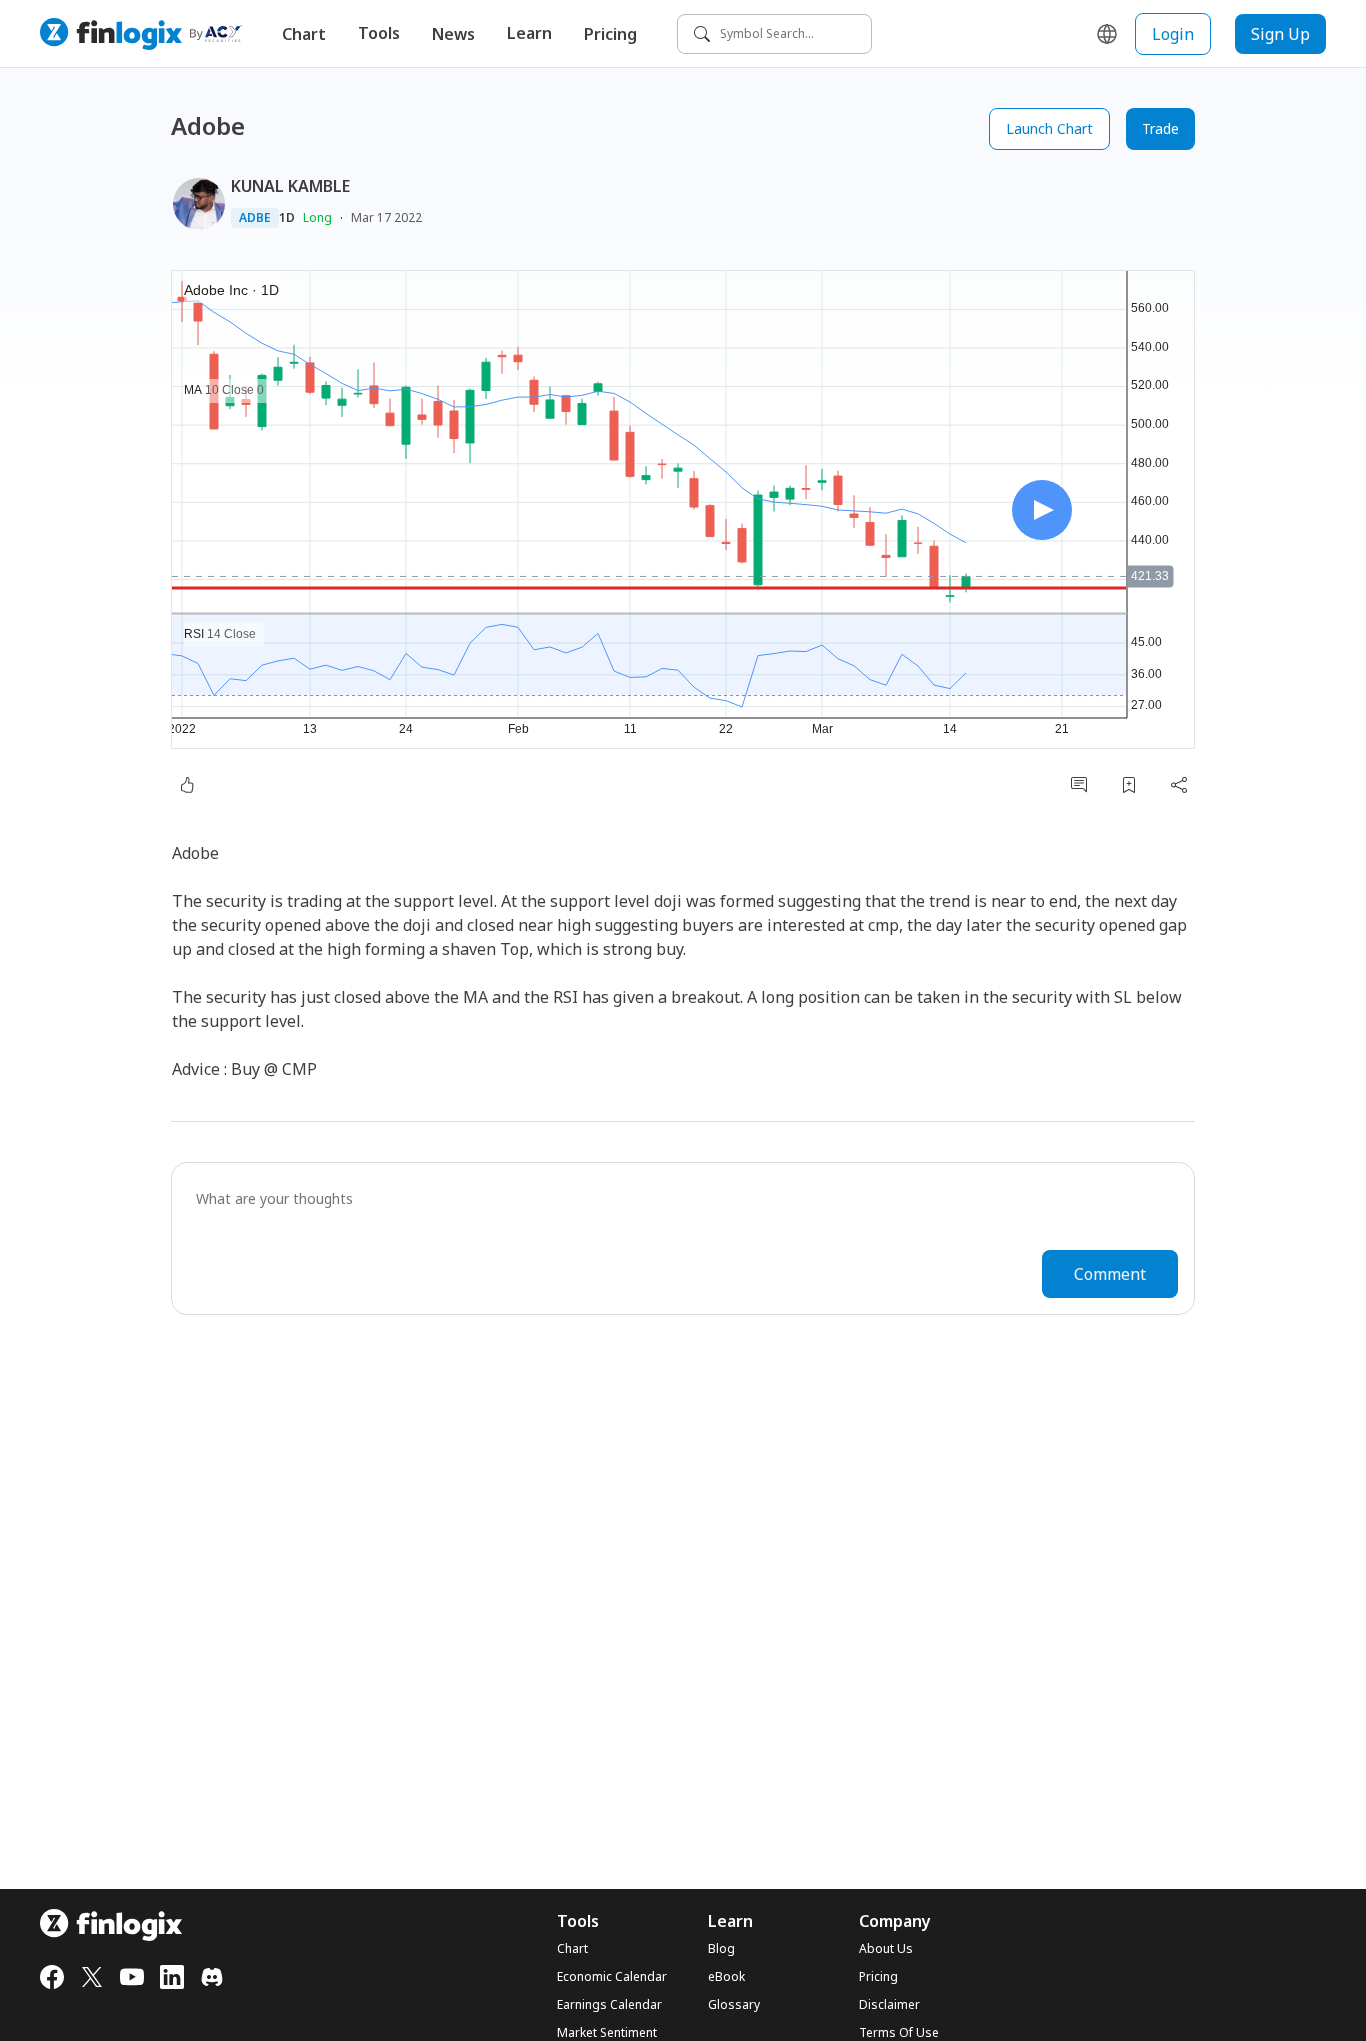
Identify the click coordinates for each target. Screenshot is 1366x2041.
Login (1173, 34)
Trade (1160, 128)
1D (287, 218)
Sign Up (1280, 34)
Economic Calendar (612, 1977)
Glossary (734, 2005)
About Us (886, 1949)
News (453, 34)
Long (317, 217)
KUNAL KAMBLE (290, 186)
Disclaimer (889, 2005)
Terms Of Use (899, 2033)
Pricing (610, 34)
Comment (1110, 1274)
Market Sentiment (607, 2033)
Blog (721, 1949)
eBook (726, 1977)
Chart (304, 34)
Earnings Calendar (609, 2005)
